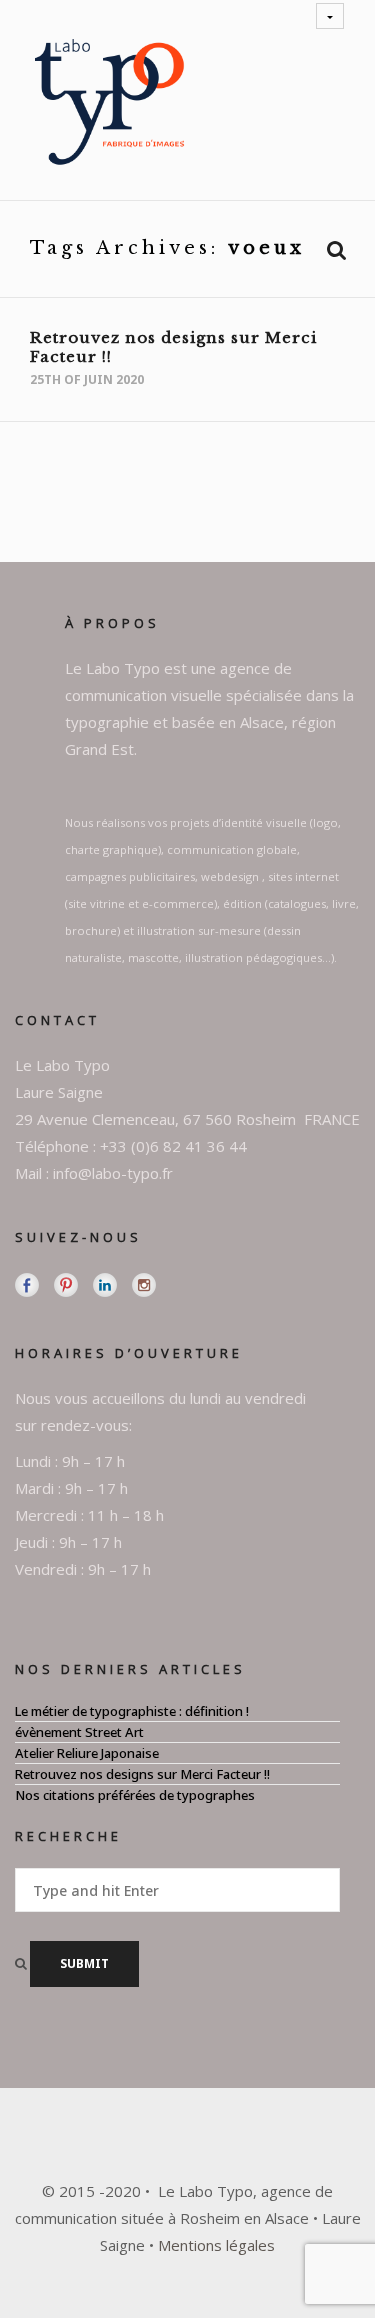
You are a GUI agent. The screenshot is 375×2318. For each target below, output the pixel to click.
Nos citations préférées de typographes (135, 1795)
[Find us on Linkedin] (105, 1285)
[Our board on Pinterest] (66, 1285)
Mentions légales (216, 2245)
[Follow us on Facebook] (27, 1285)
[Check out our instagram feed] (144, 1285)
